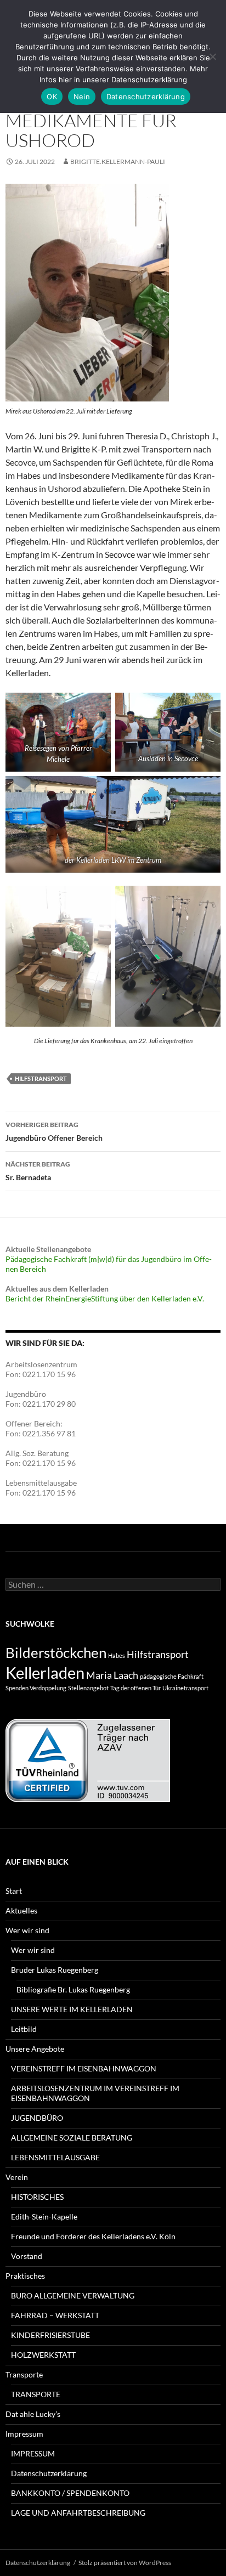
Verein (17, 2177)
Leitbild (24, 2029)
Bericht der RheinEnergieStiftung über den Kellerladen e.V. (105, 1298)
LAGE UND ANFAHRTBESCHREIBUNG (78, 2513)
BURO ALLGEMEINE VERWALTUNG (73, 2295)
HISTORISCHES (37, 2197)
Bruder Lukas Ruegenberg (55, 1970)
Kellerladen (45, 1672)
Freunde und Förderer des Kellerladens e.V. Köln (93, 2236)
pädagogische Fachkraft (172, 1676)
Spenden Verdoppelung (36, 1688)
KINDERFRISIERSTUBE (50, 2335)
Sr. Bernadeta (38, 1171)
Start (14, 1891)
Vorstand (27, 2256)
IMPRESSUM (33, 2453)
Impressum (24, 2434)
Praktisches (25, 2276)
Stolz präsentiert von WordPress (125, 2563)
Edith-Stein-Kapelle (44, 2217)
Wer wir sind (27, 1930)
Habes (117, 1655)
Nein (82, 97)
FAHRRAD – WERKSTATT (55, 2315)
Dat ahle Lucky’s (33, 2414)
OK (52, 97)
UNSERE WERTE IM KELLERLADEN (72, 2009)
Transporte (24, 2374)
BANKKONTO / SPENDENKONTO (70, 2493)
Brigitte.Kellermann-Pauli (118, 162)
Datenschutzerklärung (49, 2473)
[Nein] (212, 56)
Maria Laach (112, 1675)
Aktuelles (21, 1910)
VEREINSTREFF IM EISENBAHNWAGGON (84, 2068)
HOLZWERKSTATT (43, 2355)
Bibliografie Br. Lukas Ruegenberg (73, 1989)
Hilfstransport (41, 1078)
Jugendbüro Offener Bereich (54, 1131)
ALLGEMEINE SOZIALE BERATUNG (72, 2138)
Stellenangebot (88, 1688)
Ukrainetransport (185, 1688)
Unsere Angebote (35, 2049)
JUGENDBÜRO (37, 2118)
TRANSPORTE (36, 2394)
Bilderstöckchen (56, 1652)
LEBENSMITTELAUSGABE (55, 2157)
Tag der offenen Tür (135, 1688)
